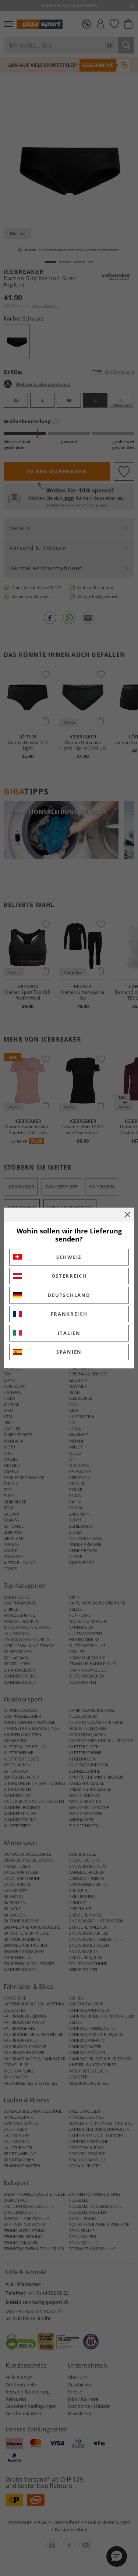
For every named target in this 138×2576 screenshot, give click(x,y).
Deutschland (69, 1295)
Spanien (69, 1352)
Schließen (127, 1215)
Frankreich (69, 1314)
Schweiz (69, 1257)
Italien (69, 1333)
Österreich (69, 1276)
